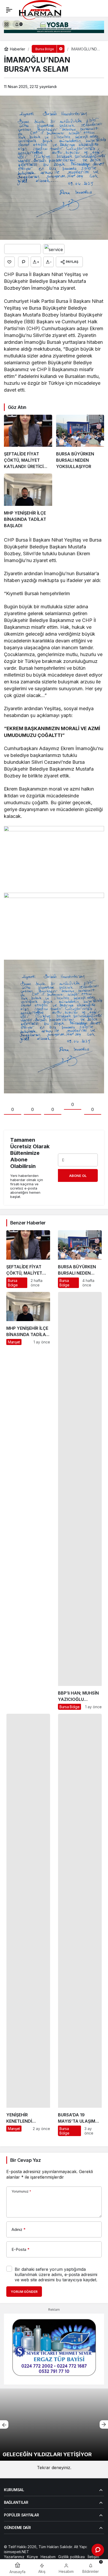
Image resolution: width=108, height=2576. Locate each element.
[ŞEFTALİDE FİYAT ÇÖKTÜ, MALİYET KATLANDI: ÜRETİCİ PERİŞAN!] (28, 442)
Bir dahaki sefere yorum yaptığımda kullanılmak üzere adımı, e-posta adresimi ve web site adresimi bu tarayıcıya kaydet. (56, 2274)
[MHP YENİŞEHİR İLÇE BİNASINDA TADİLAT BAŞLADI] (28, 501)
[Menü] (9, 10)
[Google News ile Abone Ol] (23, 249)
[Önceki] (4, 2424)
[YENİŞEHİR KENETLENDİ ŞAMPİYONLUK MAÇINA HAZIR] (28, 1925)
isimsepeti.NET (17, 2552)
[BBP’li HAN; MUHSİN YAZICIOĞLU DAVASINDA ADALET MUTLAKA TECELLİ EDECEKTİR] (80, 1501)
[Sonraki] (104, 2424)
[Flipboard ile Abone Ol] (54, 249)
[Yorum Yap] (23, 262)
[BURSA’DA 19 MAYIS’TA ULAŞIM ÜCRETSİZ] (80, 1925)
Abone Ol (78, 1176)
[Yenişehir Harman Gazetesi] (58, 9)
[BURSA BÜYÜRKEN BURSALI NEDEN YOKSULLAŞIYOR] (80, 442)
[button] (6, 24)
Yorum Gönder (24, 2292)
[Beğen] (9, 262)
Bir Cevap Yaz (25, 2160)
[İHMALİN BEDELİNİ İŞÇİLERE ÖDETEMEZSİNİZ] (54, 2425)
